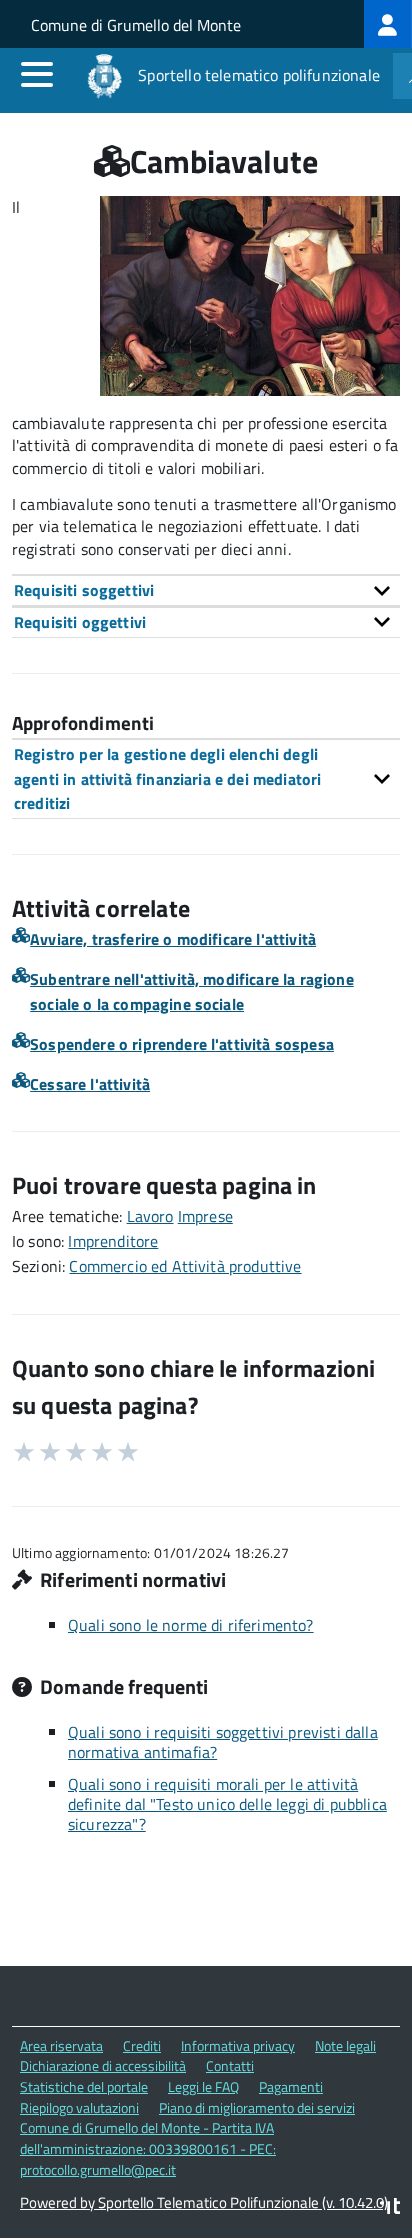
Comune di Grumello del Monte (136, 25)
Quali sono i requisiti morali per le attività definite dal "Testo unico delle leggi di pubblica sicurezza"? (227, 1804)
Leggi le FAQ (203, 2086)
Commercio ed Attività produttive (185, 1266)
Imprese (205, 1216)
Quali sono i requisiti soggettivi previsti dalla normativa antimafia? (223, 1742)
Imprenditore (113, 1241)
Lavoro (150, 1216)
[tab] (206, 590)
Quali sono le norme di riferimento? (191, 1625)
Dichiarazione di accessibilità (103, 2065)
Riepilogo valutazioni (79, 2107)
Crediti (142, 2045)
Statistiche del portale (84, 2086)
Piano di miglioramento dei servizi (257, 2107)
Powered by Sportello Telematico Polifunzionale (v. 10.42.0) (204, 2202)
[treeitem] (388, 24)
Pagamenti (291, 2086)
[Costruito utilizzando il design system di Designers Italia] (390, 2208)
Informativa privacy (238, 2045)
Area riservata (61, 2045)
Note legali (345, 2045)
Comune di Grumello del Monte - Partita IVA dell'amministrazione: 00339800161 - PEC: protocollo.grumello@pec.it (148, 2148)
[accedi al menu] (37, 74)
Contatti (230, 2065)
